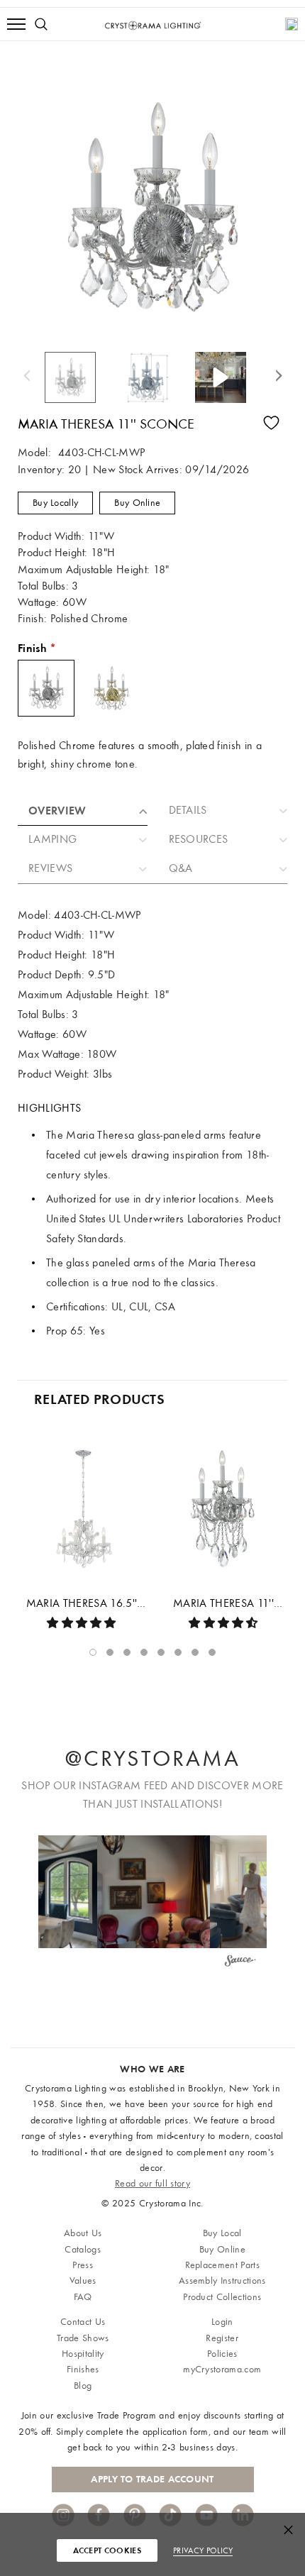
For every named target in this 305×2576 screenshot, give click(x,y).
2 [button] (110, 1652)
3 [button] (127, 1652)
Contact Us (83, 2322)
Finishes (83, 2369)
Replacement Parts (222, 2265)
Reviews (50, 868)
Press (83, 2265)
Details (188, 810)
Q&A (181, 868)
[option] (78, 377)
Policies (222, 2354)
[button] (154, 1892)
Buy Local (222, 2233)
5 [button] (161, 1652)
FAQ (83, 2297)
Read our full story (152, 2183)
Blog (83, 2386)
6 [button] (178, 1652)
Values (83, 2281)
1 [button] (93, 1652)
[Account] (292, 24)
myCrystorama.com (222, 2369)
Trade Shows (83, 2338)
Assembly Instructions (222, 2281)
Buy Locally (55, 503)
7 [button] (195, 1652)
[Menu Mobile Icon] (16, 24)
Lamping (52, 839)
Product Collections (222, 2297)
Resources (199, 839)
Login (222, 2322)
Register (222, 2338)
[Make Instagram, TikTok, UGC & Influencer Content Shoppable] (240, 1962)
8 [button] (212, 1652)
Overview (57, 811)
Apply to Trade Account (152, 2479)
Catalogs (83, 2249)
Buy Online (137, 503)
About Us (83, 2233)
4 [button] (144, 1652)
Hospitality (83, 2354)
